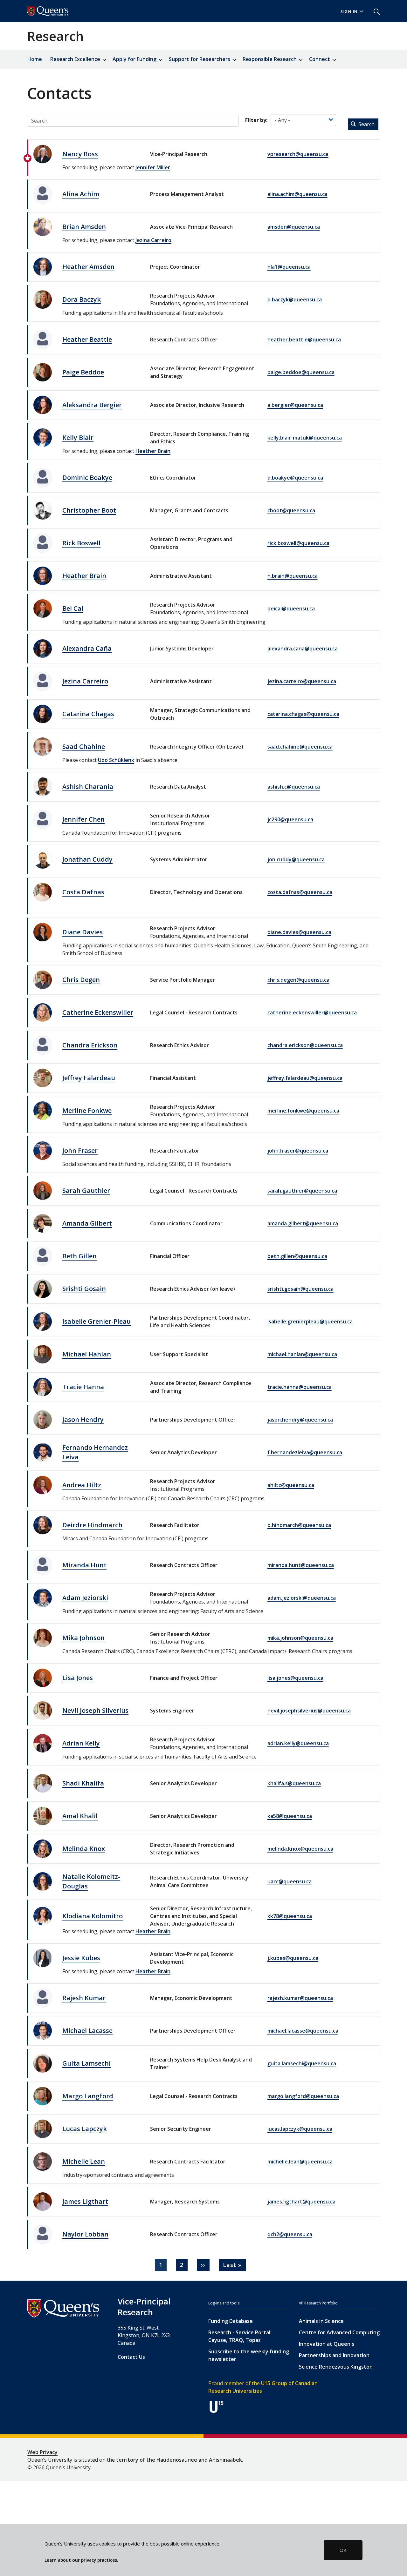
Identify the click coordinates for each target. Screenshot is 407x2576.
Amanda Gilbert (87, 1223)
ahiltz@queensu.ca (291, 1485)
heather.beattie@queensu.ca (304, 340)
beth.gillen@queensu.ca (297, 1256)
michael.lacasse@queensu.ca (303, 2031)
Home (35, 59)
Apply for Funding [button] (135, 59)
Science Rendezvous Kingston (336, 2367)
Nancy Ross (80, 154)
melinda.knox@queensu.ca (300, 1849)
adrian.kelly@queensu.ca (298, 1743)
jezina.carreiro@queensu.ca (302, 681)
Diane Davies (83, 932)
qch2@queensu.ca (290, 2234)
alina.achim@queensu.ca (297, 194)
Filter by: (256, 120)
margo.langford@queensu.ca (303, 2096)
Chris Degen (81, 980)
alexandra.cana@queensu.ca (303, 649)
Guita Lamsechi (86, 2063)
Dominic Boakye (87, 478)
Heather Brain (153, 451)
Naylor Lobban (85, 2234)
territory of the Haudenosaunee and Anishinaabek (179, 2460)
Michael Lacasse (87, 2031)
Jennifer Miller (153, 167)
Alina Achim (81, 194)
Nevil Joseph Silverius (95, 1710)
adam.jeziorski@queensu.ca (302, 1598)
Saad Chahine (84, 747)
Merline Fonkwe (87, 1110)
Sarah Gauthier (86, 1190)
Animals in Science (321, 2321)
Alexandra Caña (87, 648)
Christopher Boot (89, 510)
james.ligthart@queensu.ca (301, 2202)
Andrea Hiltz (82, 1485)
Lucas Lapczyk (85, 2129)
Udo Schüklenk (116, 760)
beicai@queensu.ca (291, 609)
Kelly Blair (78, 437)
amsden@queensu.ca (294, 227)
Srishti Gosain (84, 1289)
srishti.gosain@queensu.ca (300, 1289)
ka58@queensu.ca (290, 1816)
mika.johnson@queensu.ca (300, 1638)
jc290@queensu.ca (290, 819)
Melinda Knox (84, 1849)
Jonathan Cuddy (87, 859)
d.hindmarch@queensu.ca (299, 1525)
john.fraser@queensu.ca (298, 1151)
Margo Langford (88, 2096)
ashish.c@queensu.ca (294, 787)
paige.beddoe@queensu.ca (301, 372)
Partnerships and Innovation (334, 2355)
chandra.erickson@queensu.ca (305, 1045)
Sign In (349, 12)
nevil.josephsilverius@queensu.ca (309, 1711)
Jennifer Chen (83, 819)
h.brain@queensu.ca (293, 576)
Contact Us (131, 2357)
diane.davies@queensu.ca (299, 932)
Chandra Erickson (90, 1045)
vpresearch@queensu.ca (298, 154)
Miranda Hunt (84, 1565)
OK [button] (343, 2550)
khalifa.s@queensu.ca (294, 1783)
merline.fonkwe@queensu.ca (303, 1111)
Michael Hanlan (87, 1354)
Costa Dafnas (83, 892)
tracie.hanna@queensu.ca (300, 1387)
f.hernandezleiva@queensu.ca (305, 1452)
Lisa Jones (78, 1678)
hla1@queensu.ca (289, 267)
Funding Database (231, 2321)
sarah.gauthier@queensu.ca (302, 1191)
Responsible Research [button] (270, 59)
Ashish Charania (88, 787)
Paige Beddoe (83, 372)
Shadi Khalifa (83, 1783)
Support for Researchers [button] (200, 59)
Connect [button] (320, 59)
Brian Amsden (84, 227)
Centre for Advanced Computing (339, 2332)
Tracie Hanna (83, 1387)
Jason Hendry (83, 1419)
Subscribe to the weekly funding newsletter (249, 2355)
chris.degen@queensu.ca (298, 980)
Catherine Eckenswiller (98, 1012)
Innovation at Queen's (327, 2344)
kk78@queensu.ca (290, 1916)
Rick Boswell (81, 543)
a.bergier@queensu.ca (295, 405)
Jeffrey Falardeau (89, 1078)
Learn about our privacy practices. (81, 2560)
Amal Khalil (80, 1816)
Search (366, 124)
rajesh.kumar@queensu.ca (300, 1998)
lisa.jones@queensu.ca (295, 1678)
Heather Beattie (87, 339)
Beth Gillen (79, 1256)
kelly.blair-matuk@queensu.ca (305, 438)
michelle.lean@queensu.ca (300, 2162)
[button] (374, 11)
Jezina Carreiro (153, 240)
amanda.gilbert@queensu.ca (303, 1223)
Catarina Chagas (88, 714)
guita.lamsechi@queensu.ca (302, 2063)
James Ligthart (85, 2201)
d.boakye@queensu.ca (295, 478)
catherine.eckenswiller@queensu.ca (312, 1012)
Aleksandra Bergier (92, 405)
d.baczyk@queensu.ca (295, 299)
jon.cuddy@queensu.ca (296, 859)
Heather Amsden (88, 267)
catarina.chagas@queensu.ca (303, 714)
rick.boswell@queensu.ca (298, 543)
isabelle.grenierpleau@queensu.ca (310, 1322)
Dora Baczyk (82, 299)
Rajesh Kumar (84, 1998)
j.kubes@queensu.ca (293, 1958)
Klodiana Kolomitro (93, 1916)
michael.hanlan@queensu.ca (302, 1354)
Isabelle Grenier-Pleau (97, 1321)
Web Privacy (42, 2452)
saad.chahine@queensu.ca (300, 747)
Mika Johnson (83, 1638)
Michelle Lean (84, 2161)
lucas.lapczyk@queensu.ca (300, 2129)
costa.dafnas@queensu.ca (300, 892)
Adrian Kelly (81, 1743)
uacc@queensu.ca (290, 1881)
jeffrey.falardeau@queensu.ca (305, 1078)
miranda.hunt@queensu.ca (301, 1565)
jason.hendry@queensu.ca (300, 1420)
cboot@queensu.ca (291, 510)
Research (55, 36)
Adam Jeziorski (85, 1598)
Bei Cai (73, 608)
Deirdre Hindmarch (92, 1525)
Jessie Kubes (81, 1958)
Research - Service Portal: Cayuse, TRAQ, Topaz (240, 2336)
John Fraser (80, 1150)
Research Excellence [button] (76, 59)
